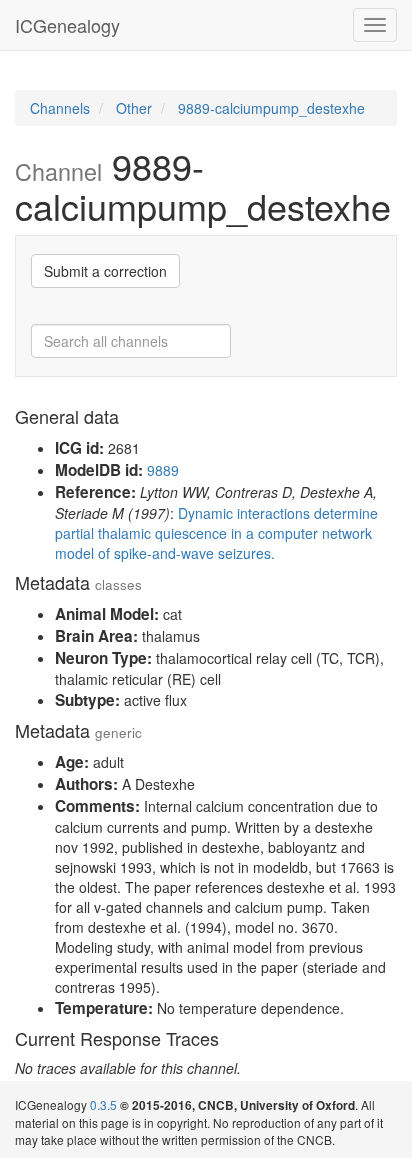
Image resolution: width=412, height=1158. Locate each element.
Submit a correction (105, 271)
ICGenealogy (67, 25)
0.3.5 (103, 1104)
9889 (163, 470)
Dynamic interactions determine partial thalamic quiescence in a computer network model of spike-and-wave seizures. (216, 533)
